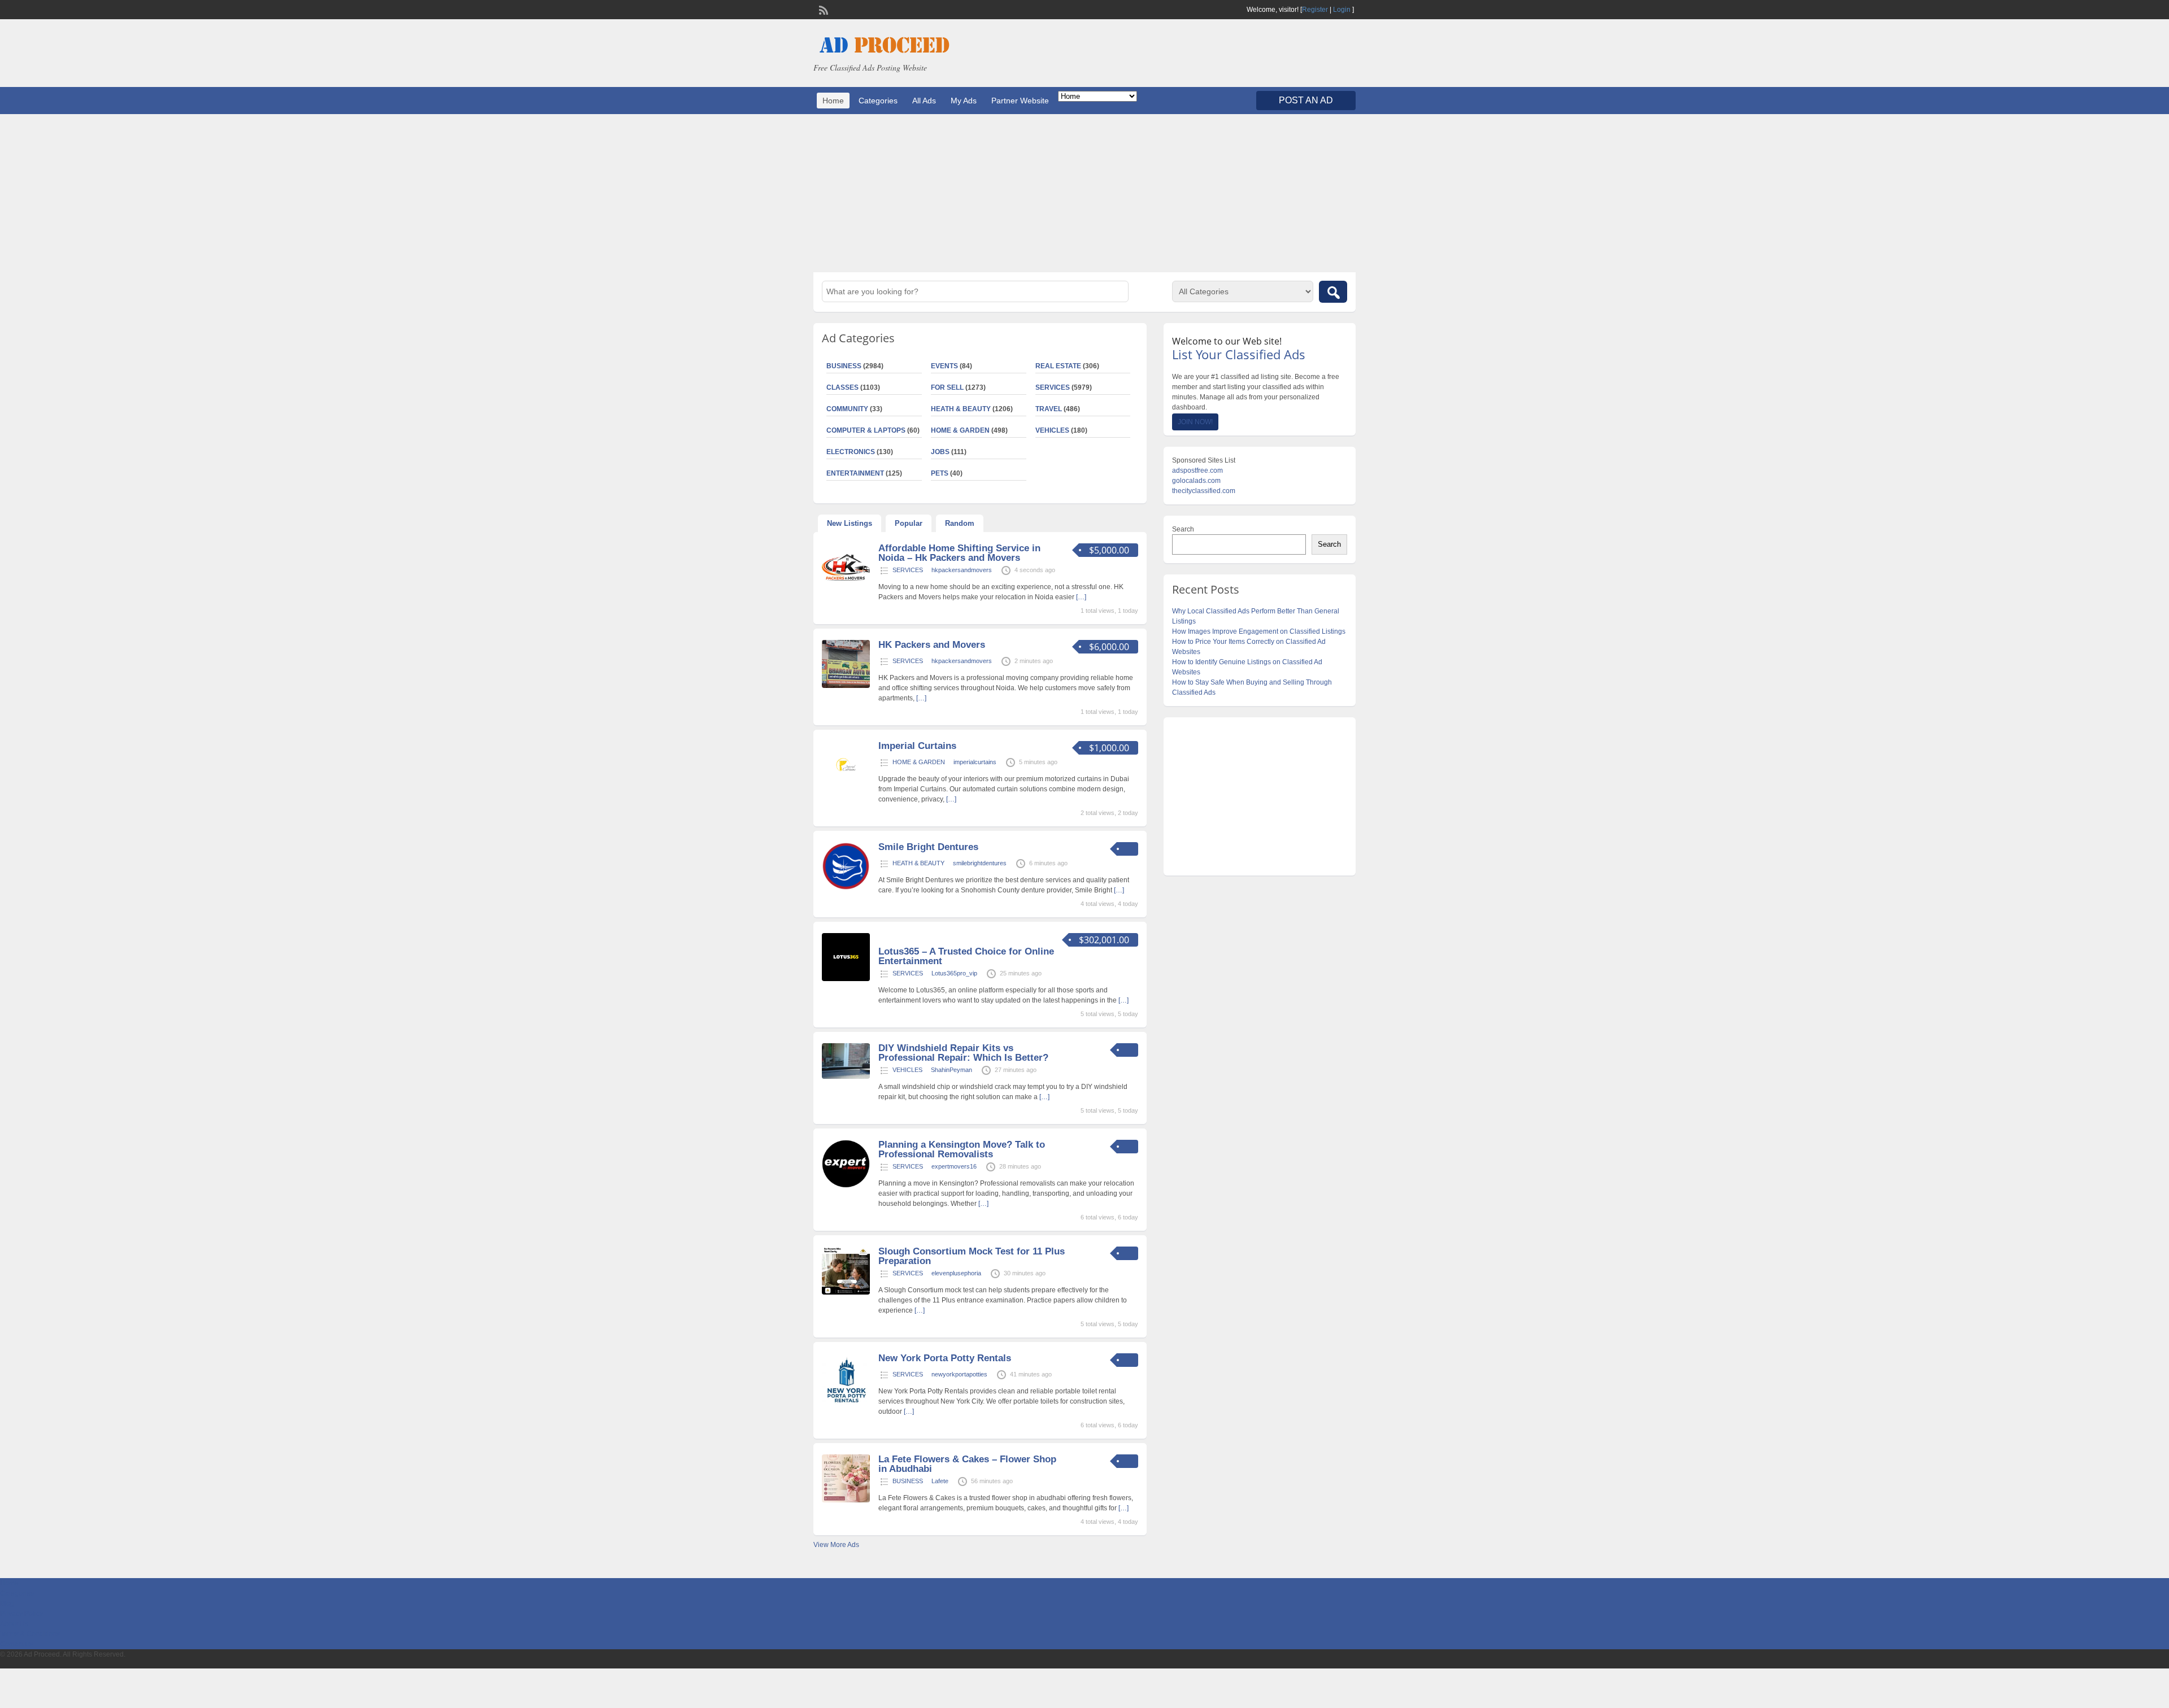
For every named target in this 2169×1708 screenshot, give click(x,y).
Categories (878, 101)
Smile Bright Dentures (928, 847)
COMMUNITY (847, 409)
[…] (1081, 597)
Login (1342, 10)
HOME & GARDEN (960, 430)
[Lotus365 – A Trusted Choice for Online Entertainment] (846, 979)
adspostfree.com (1197, 470)
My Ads (964, 101)
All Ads (924, 101)
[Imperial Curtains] (846, 787)
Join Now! (1195, 422)
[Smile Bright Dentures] (846, 888)
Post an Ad (1306, 100)
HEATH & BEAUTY (961, 409)
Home (833, 101)
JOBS (940, 452)
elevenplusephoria (956, 1273)
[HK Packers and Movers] (846, 686)
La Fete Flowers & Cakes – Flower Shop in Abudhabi (967, 1464)
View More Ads (836, 1545)
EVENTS (944, 366)
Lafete (940, 1481)
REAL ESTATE (1058, 366)
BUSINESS (844, 366)
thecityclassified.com (1204, 491)
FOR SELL (947, 387)
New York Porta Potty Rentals (945, 1358)
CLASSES (842, 387)
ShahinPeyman (951, 1070)
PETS (940, 473)
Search (1183, 529)
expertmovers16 (954, 1166)
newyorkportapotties (959, 1374)
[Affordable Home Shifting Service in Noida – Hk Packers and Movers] (846, 589)
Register (1315, 10)
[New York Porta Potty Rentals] (846, 1405)
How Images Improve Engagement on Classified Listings (1259, 631)
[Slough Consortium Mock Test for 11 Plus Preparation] (846, 1292)
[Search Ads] (1333, 292)
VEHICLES (1052, 430)
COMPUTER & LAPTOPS (866, 430)
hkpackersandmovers (962, 570)
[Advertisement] (1084, 193)
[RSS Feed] (822, 9)
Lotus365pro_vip (954, 973)
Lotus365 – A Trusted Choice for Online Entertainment (966, 956)
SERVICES (1053, 387)
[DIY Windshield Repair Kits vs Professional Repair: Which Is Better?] (846, 1077)
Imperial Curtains (917, 746)
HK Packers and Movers (932, 645)
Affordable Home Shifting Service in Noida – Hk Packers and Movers (959, 553)
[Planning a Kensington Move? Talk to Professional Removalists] (846, 1186)
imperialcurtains (975, 762)
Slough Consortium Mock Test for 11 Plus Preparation (972, 1256)
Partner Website (1020, 101)
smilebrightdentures (980, 863)
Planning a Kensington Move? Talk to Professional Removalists (962, 1149)
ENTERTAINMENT (855, 473)
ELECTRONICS (851, 452)
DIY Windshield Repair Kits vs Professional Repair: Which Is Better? (963, 1053)
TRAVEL (1049, 409)
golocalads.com (1196, 481)
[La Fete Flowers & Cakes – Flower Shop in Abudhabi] (846, 1500)
